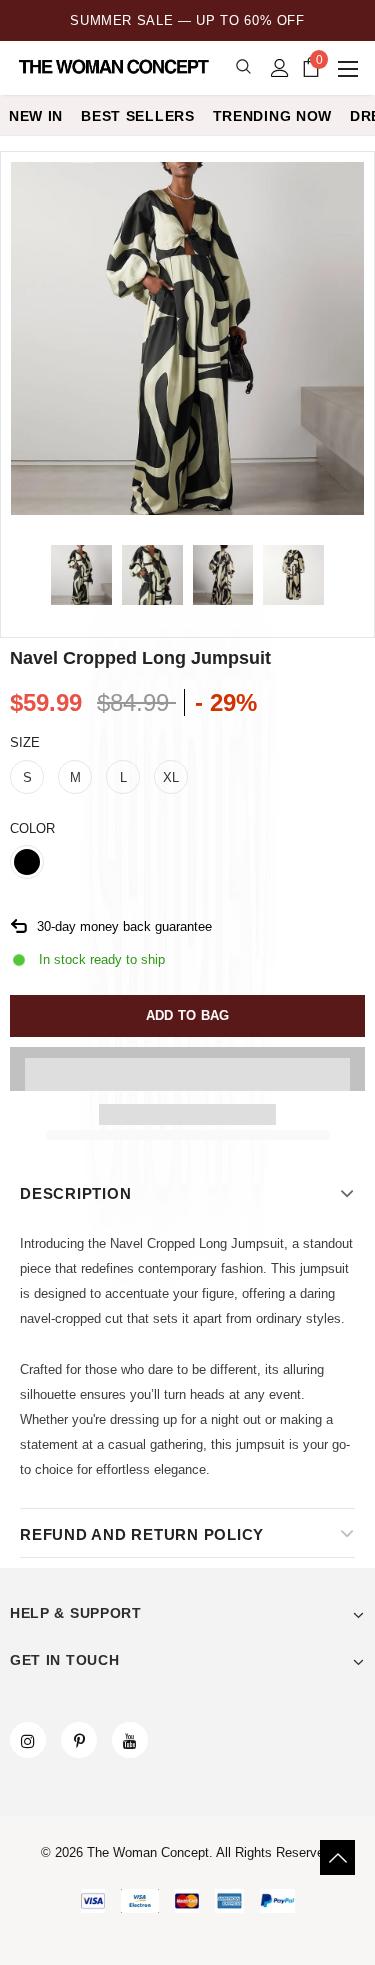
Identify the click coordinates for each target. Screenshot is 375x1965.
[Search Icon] (243, 67)
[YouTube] (130, 1740)
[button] (187, 1069)
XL (171, 777)
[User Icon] (280, 68)
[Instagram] (28, 1740)
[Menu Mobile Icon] (350, 68)
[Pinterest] (79, 1740)
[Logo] (115, 67)
